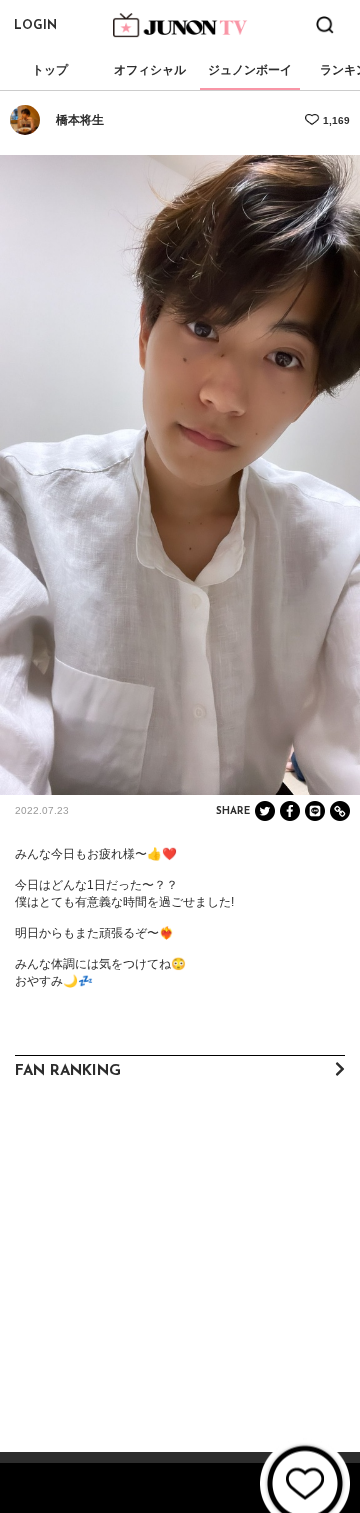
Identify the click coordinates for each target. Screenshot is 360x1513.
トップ (50, 70)
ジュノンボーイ (250, 70)
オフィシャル (150, 70)
